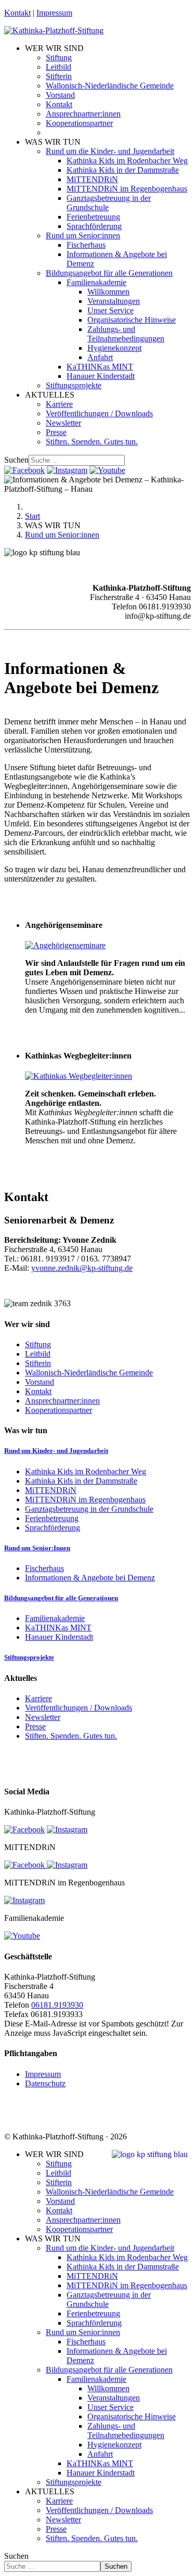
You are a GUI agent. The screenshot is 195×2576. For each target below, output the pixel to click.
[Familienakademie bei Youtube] (107, 470)
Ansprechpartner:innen (83, 114)
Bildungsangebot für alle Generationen (109, 273)
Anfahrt (100, 357)
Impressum (54, 13)
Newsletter (63, 423)
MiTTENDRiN (92, 179)
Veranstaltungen (114, 301)
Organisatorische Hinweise (132, 320)
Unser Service (110, 310)
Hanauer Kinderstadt (101, 376)
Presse (56, 432)
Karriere (59, 404)
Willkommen (108, 292)
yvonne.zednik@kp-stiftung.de (82, 1268)
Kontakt (17, 13)
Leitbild (58, 67)
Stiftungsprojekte (74, 385)
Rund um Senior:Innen (37, 1548)
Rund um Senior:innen (83, 235)
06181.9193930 (57, 2005)
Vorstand (60, 95)
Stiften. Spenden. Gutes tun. (92, 442)
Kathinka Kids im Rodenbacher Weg (127, 161)
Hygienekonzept (114, 348)
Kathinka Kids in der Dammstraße (123, 170)
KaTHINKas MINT (100, 367)
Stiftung (59, 58)
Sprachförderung (94, 226)
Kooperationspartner (79, 123)
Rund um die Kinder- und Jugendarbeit (110, 151)
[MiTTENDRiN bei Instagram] (67, 1865)
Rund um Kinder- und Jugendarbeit (56, 1451)
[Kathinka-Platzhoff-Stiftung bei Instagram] (67, 470)
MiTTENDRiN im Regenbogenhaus (127, 189)
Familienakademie (96, 282)
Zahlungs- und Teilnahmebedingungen (126, 334)
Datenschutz (45, 2083)
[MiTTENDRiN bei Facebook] (25, 1865)
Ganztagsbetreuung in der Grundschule (89, 1509)
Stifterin (59, 76)
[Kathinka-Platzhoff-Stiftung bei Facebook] (24, 470)
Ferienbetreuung (93, 217)
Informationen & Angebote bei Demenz (90, 1578)
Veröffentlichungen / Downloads (99, 413)
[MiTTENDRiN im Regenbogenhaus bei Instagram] (24, 1900)
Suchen (16, 460)
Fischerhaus (86, 245)
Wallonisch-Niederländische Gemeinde (110, 86)
